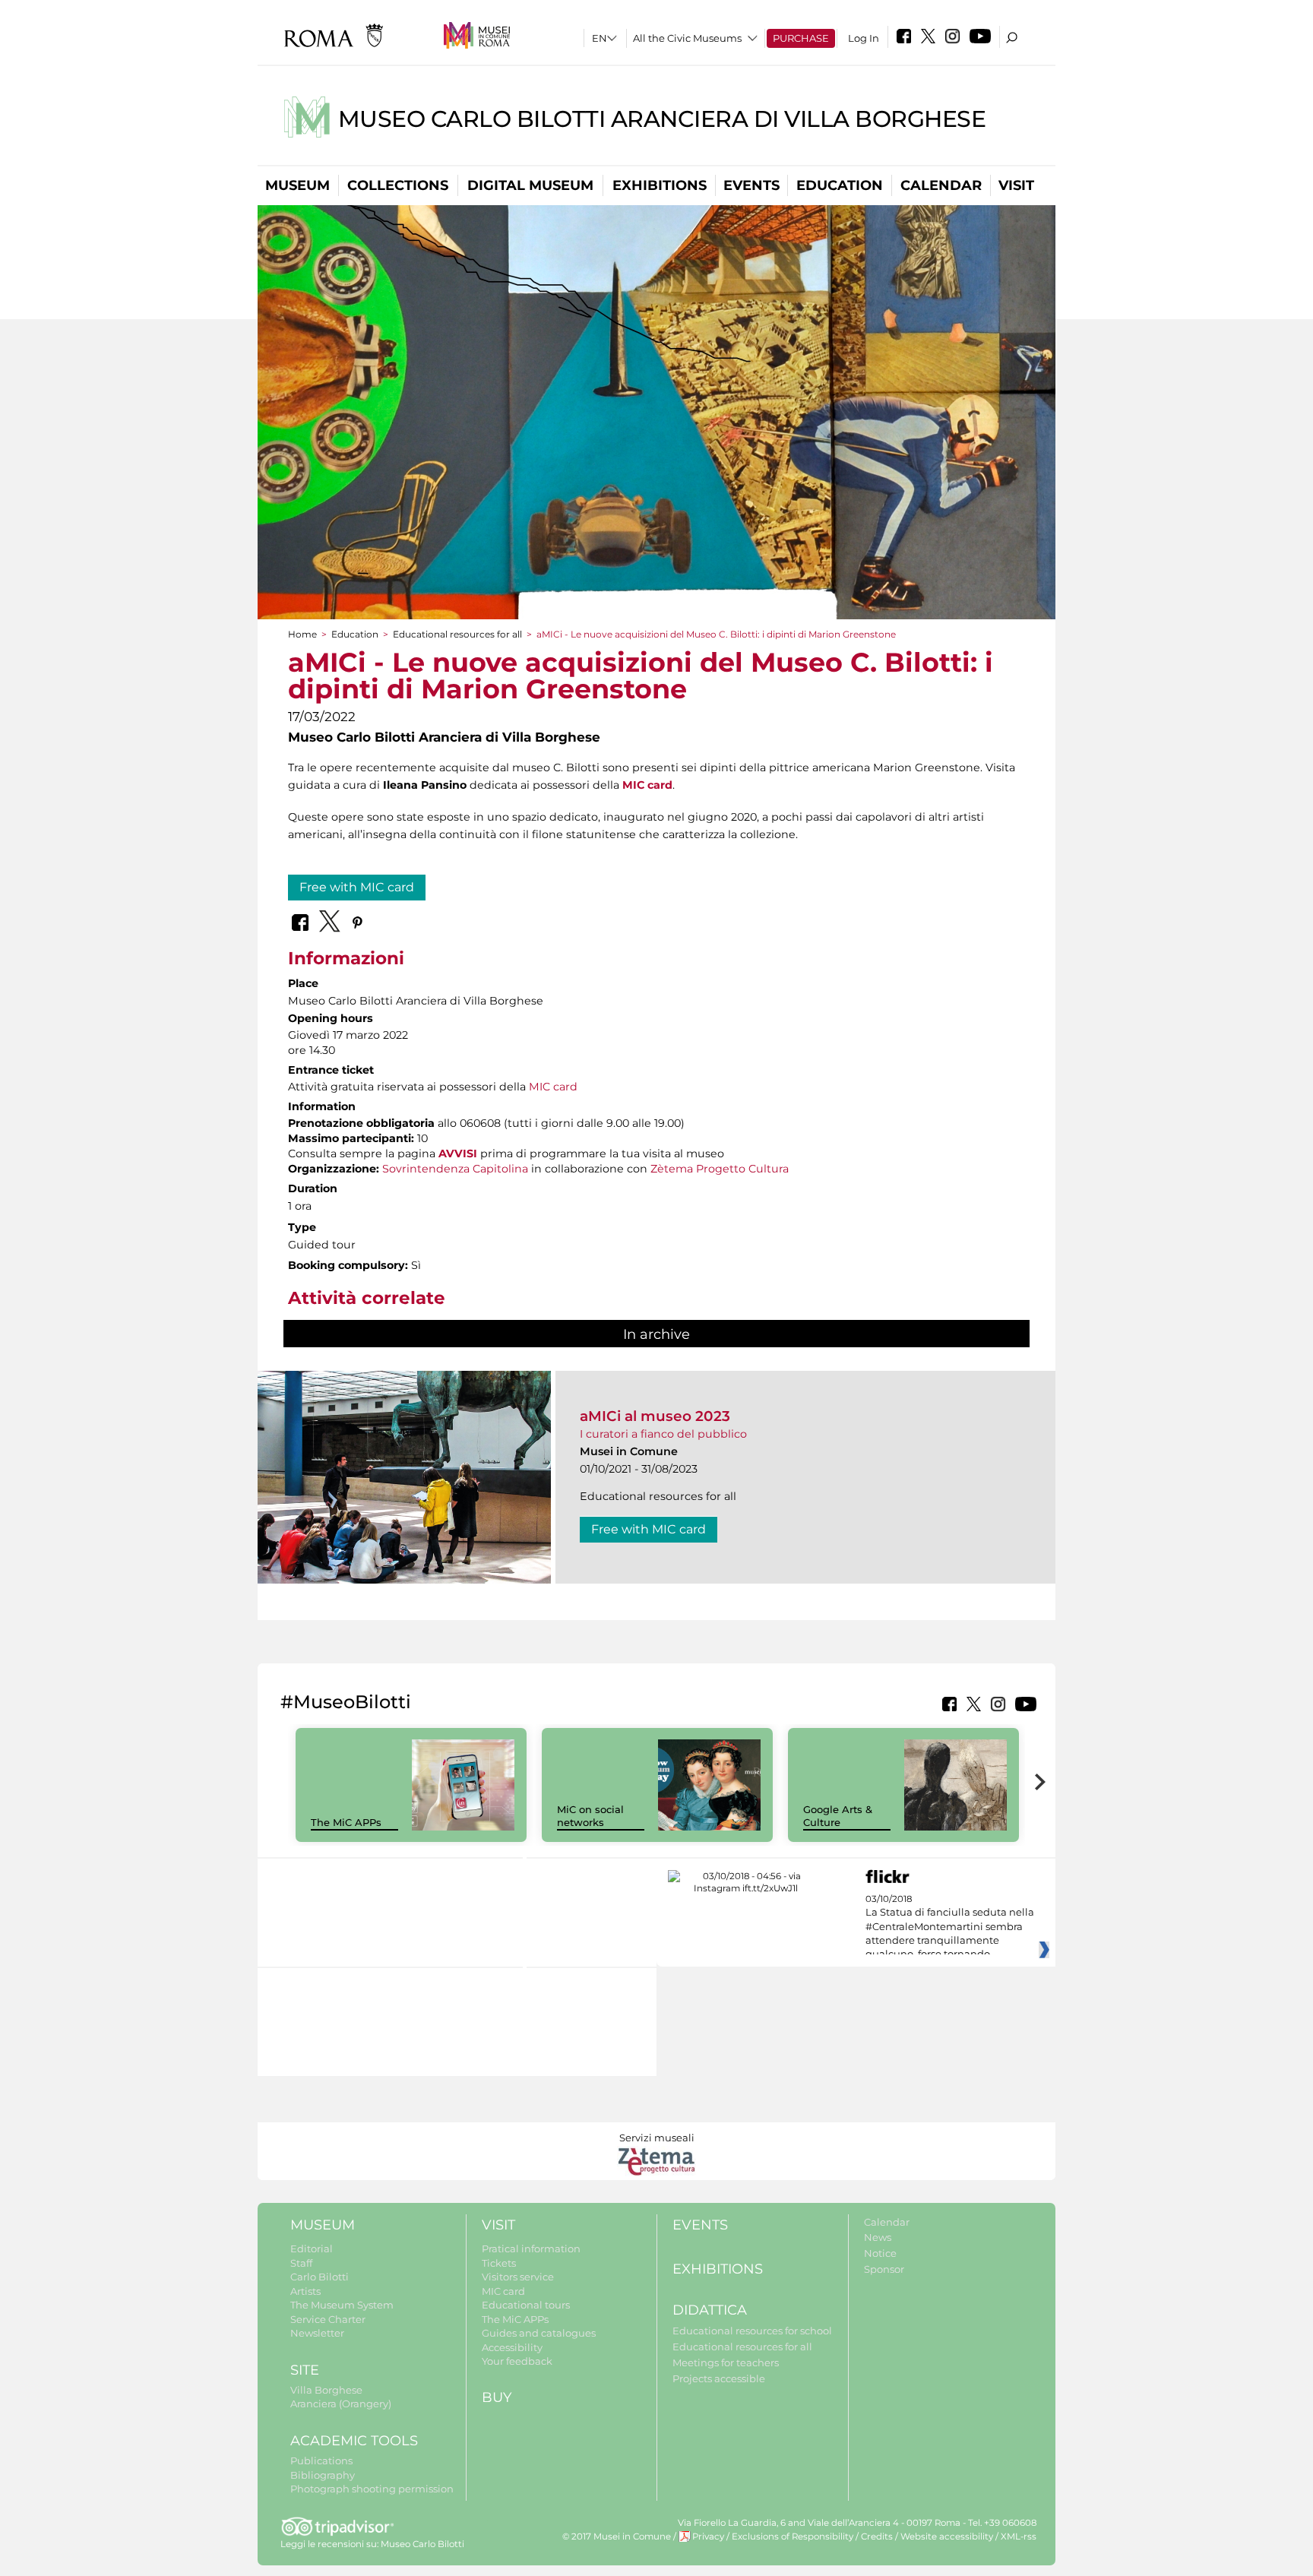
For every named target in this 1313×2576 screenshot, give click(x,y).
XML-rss (1019, 2536)
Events (751, 185)
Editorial (312, 2248)
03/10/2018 (950, 1927)
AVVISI (458, 1154)
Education (840, 185)
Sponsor (884, 2269)
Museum (297, 185)
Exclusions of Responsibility (793, 2536)
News (878, 2237)
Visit (1016, 185)
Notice (880, 2253)
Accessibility (512, 2347)
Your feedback (517, 2361)
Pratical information (531, 2248)
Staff (301, 2263)
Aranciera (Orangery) (341, 2404)
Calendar (941, 185)
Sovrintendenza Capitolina (455, 1169)
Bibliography (323, 2475)
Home (302, 634)
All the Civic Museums (687, 38)
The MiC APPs (346, 1822)
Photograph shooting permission (372, 2489)
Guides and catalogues (539, 2333)
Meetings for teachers (726, 2362)
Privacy (708, 2536)
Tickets (499, 2263)
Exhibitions (660, 185)
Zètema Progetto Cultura (720, 1169)
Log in (864, 38)
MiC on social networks (590, 1816)
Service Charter (328, 2319)
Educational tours (526, 2305)
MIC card (553, 1087)
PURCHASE (801, 38)
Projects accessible (719, 2378)
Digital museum (530, 185)
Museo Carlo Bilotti (422, 2544)
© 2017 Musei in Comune (617, 2536)
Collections (398, 185)
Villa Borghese (326, 2390)
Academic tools (354, 2441)
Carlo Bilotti (320, 2277)
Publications (321, 2460)
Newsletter (317, 2333)
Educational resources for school (752, 2331)
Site (305, 2370)
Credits (877, 2536)
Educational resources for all (457, 634)
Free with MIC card (357, 887)
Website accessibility (947, 2536)
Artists (305, 2291)
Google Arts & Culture (838, 1816)
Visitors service (518, 2277)
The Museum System (342, 2305)
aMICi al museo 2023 (655, 1416)
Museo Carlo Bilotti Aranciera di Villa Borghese (662, 119)
